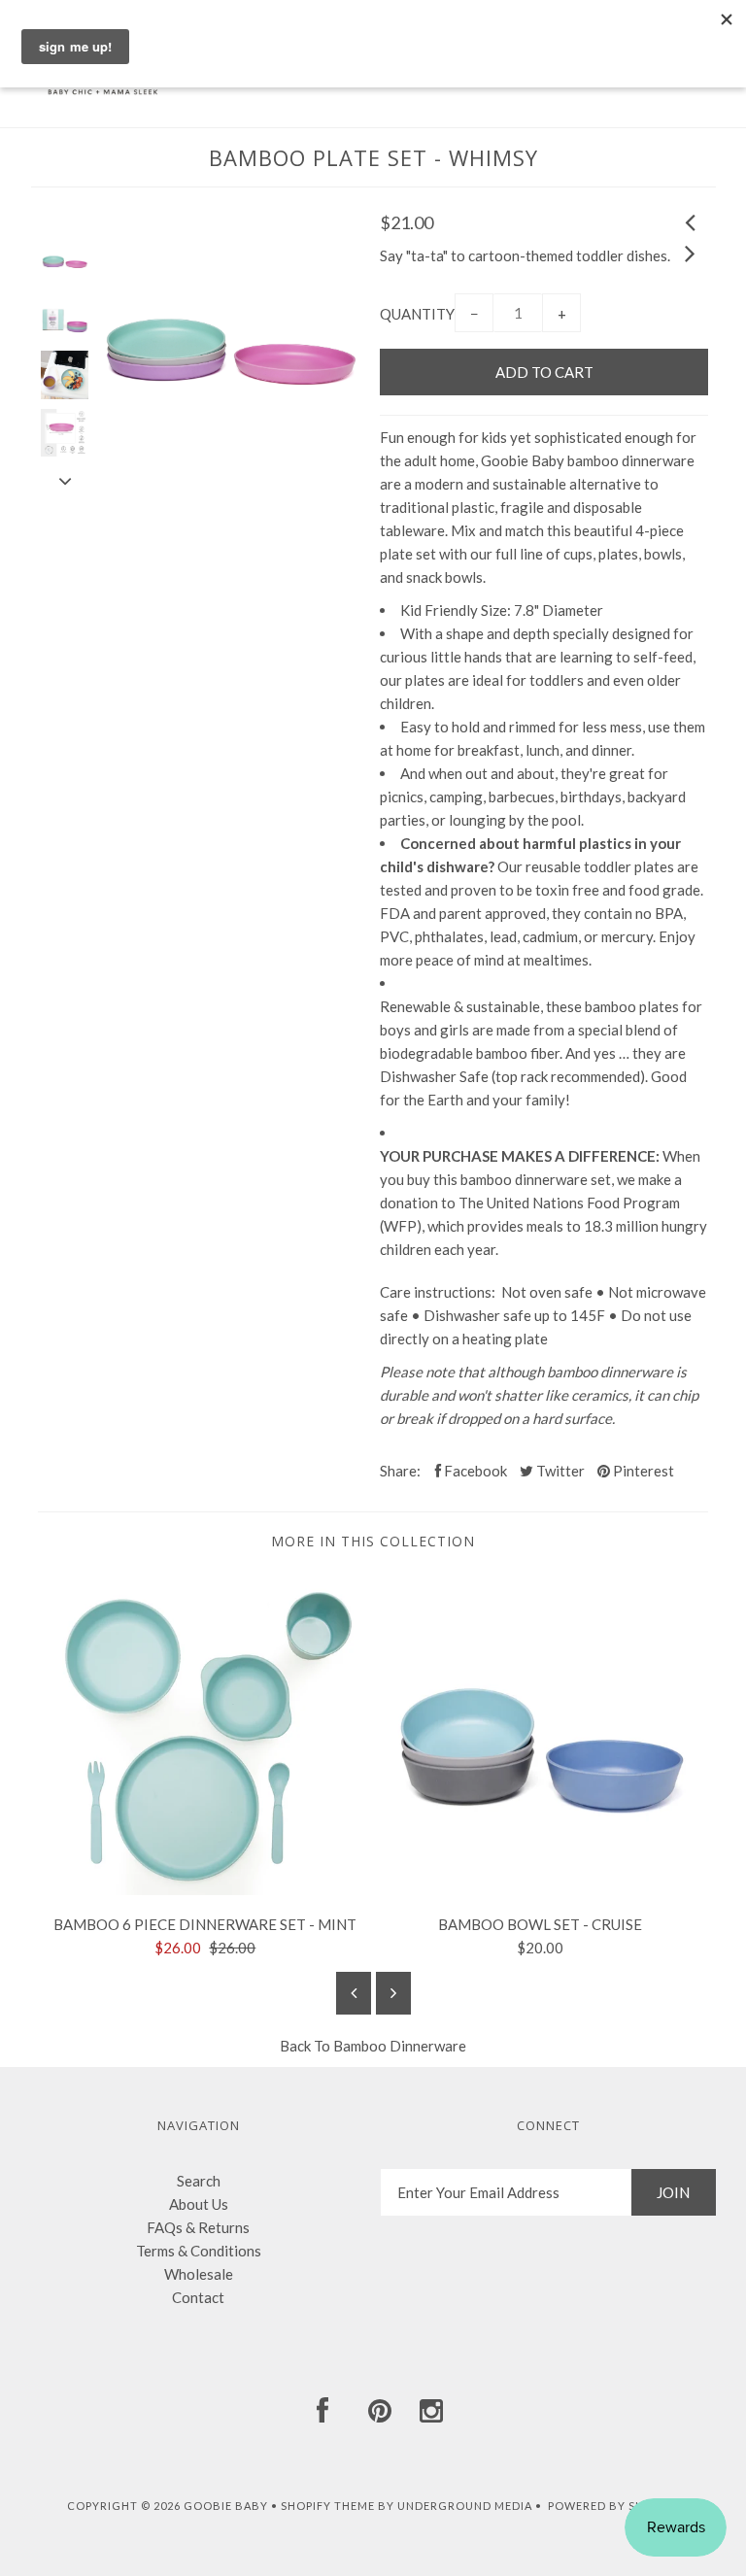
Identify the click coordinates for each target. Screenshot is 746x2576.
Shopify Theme (328, 2506)
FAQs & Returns (198, 2227)
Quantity (417, 314)
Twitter (559, 1471)
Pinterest (642, 1471)
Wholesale (199, 2274)
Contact (198, 2297)
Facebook (474, 1471)
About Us (199, 2204)
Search (199, 2181)
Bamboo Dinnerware (400, 2046)
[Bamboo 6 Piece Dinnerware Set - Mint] (205, 1889)
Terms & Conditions (199, 2251)
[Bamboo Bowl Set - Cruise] (541, 1889)
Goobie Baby (226, 2506)
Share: (400, 1471)
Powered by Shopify (613, 2506)
